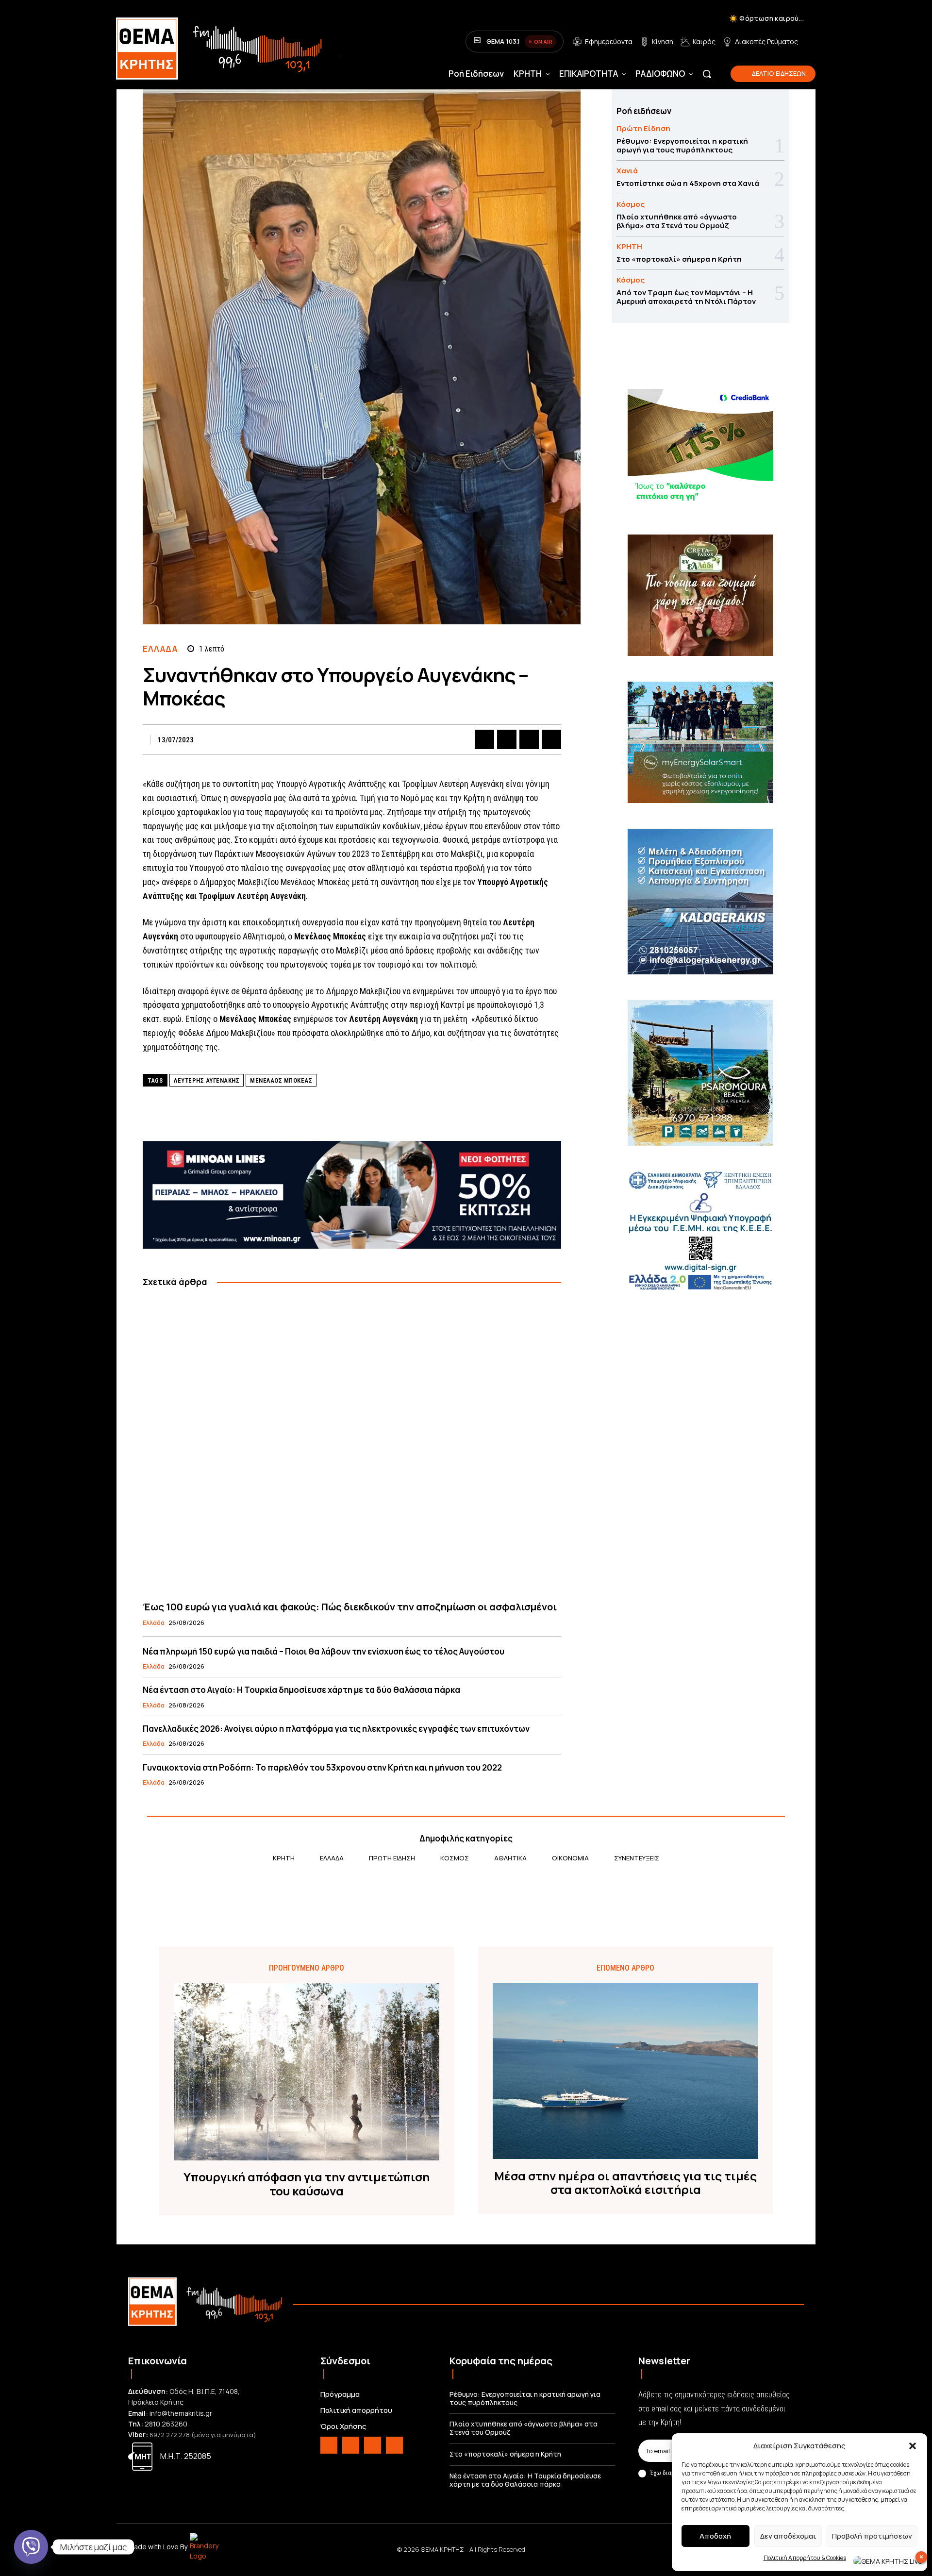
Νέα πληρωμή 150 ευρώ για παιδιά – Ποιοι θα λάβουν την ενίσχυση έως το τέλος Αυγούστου (324, 1651)
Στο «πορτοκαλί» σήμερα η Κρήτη (679, 259)
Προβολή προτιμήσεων (872, 2536)
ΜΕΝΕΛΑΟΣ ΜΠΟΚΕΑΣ (281, 1080)
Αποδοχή (715, 2536)
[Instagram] (351, 2445)
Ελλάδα (160, 649)
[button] (913, 2446)
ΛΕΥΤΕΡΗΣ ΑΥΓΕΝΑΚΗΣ (207, 1080)
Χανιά (627, 171)
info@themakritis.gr (181, 2413)
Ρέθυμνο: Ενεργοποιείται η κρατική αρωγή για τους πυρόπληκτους (682, 145)
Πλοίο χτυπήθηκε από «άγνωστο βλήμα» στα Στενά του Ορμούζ (677, 221)
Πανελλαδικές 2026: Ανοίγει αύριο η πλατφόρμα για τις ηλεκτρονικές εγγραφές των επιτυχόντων (336, 1729)
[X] (507, 739)
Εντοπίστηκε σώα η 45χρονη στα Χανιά (688, 183)
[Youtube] (394, 2445)
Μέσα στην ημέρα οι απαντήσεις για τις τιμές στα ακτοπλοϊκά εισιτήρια (625, 2183)
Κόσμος (631, 204)
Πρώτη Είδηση (643, 128)
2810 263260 (166, 2424)
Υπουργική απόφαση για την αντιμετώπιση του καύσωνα (307, 2184)
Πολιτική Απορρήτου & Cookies (805, 2558)
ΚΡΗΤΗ (629, 246)
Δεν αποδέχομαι (788, 2536)
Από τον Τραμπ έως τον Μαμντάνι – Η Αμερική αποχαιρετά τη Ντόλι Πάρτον (686, 297)
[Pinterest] (529, 739)
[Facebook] (484, 739)
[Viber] (31, 2547)
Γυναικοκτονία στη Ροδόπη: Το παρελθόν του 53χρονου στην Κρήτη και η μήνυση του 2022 (322, 1767)
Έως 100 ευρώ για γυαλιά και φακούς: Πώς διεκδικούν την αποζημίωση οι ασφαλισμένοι (350, 1607)
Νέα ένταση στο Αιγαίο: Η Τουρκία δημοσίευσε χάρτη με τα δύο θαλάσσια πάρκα (301, 1690)
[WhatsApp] (551, 739)
